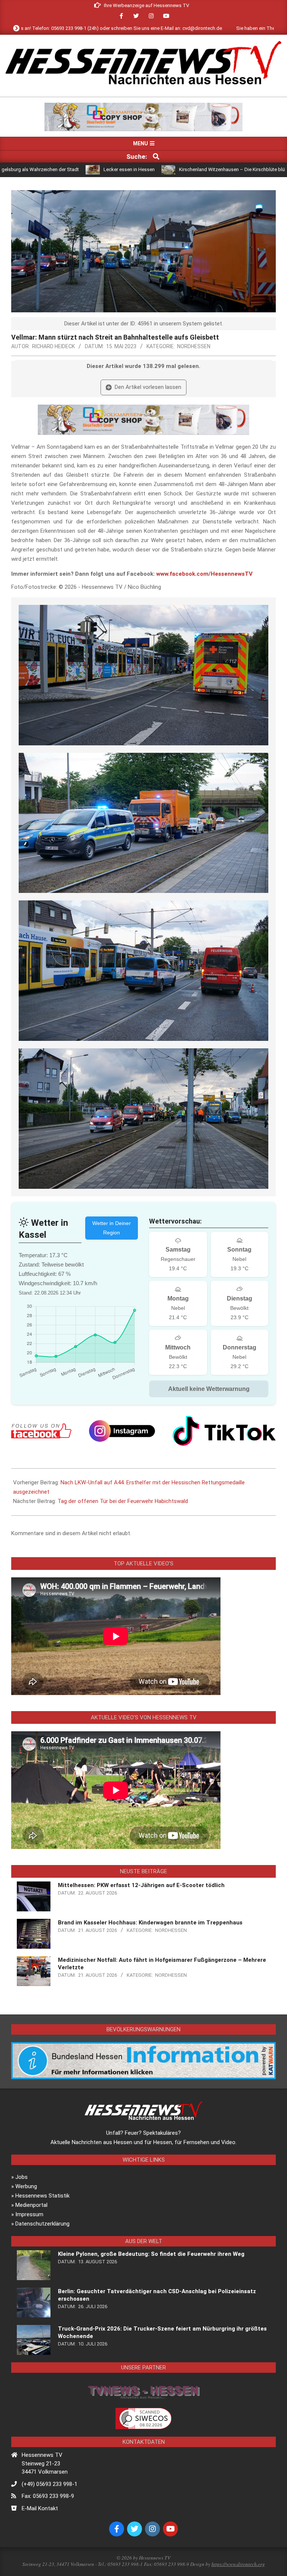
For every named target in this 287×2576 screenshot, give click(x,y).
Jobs (21, 2177)
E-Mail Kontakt (40, 2508)
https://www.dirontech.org (238, 2564)
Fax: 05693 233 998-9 (48, 2496)
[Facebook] (41, 1431)
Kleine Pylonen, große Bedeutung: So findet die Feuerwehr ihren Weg (151, 2254)
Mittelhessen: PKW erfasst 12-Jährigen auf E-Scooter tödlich (141, 1885)
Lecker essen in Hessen (48, 169)
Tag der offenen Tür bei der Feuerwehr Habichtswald (123, 1501)
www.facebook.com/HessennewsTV (204, 574)
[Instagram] (122, 1431)
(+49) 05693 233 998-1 (50, 2484)
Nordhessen (194, 346)
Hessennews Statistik (42, 2196)
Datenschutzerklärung (42, 2224)
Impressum (29, 2214)
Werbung (26, 2186)
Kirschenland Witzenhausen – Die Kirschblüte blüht (153, 169)
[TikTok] (224, 1431)
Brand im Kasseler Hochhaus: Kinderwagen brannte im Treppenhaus (150, 1923)
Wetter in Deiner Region (112, 1228)
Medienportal (31, 2205)
